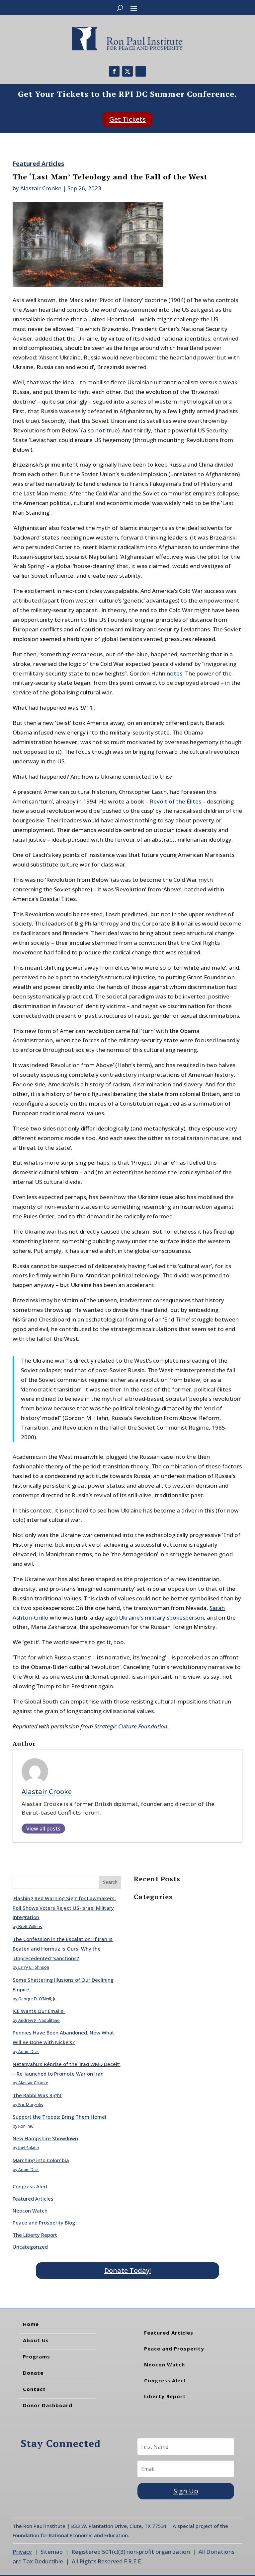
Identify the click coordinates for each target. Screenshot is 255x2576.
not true (107, 430)
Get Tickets (127, 119)
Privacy (22, 2552)
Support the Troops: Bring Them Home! (59, 2117)
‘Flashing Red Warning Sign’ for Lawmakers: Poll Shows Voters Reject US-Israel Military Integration (64, 1908)
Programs (37, 2356)
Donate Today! (127, 2270)
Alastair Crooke (41, 188)
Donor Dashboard (48, 2405)
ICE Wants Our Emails (39, 2011)
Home (31, 2324)
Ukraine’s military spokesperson (161, 1617)
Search (110, 1882)
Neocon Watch (30, 2211)
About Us (36, 2340)
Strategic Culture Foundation (131, 1726)
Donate (33, 2373)
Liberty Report (165, 2396)
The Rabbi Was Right (37, 2095)
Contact (34, 2389)
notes (174, 673)
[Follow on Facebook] (114, 71)
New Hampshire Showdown (45, 2138)
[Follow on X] (127, 71)
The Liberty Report (35, 2235)
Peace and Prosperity (174, 2349)
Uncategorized (30, 2247)
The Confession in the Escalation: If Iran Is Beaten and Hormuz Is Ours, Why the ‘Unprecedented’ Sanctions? (63, 1949)
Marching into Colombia (41, 2160)
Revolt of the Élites (176, 801)
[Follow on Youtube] (141, 71)
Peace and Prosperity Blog (44, 2222)
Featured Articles (38, 163)
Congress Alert (30, 2186)
